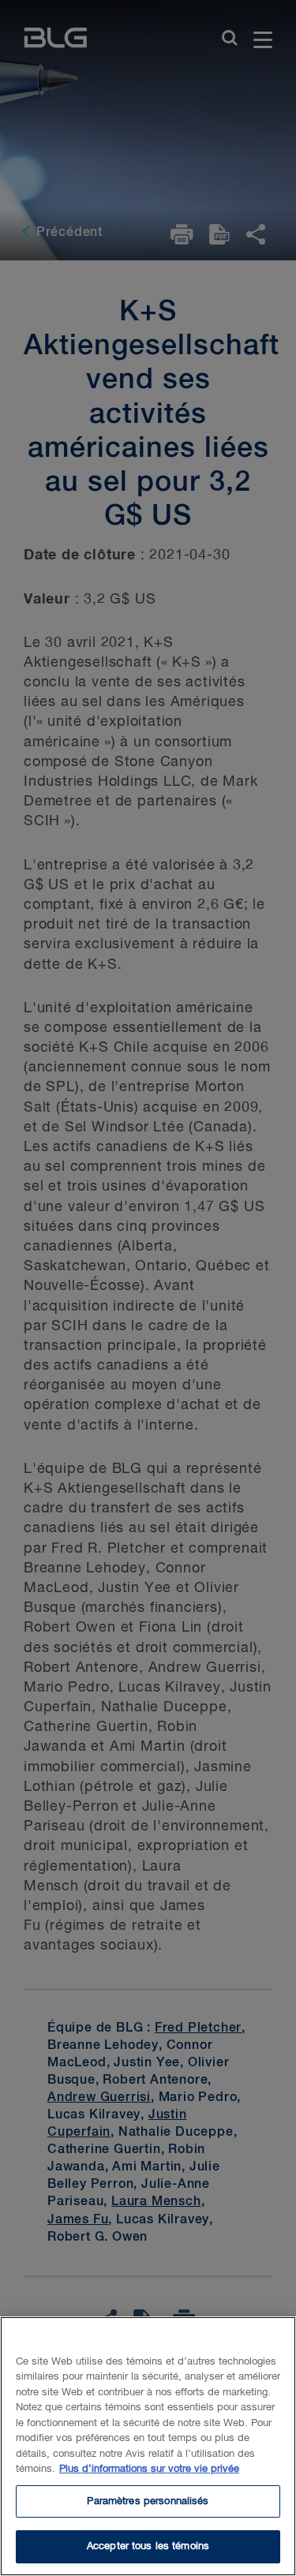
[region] (148, 2446)
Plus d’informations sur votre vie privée (149, 2469)
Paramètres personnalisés (148, 2501)
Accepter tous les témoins (148, 2546)
